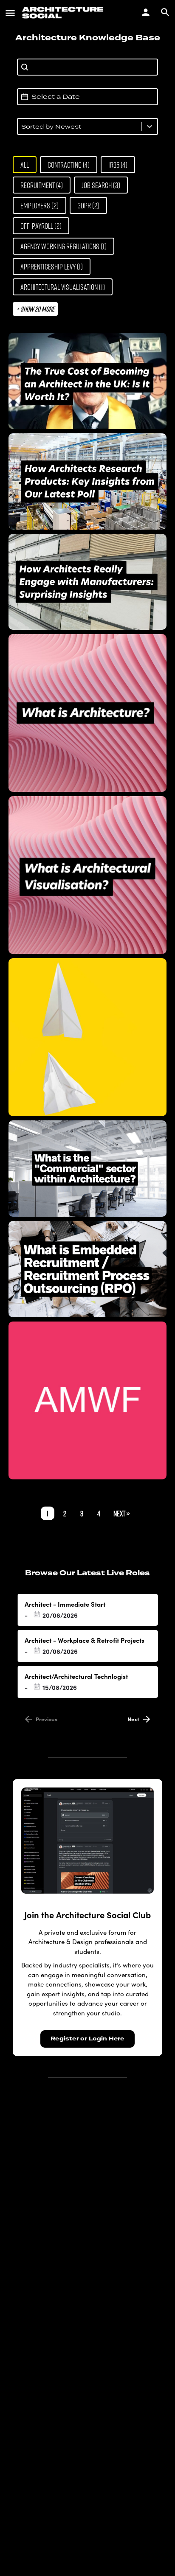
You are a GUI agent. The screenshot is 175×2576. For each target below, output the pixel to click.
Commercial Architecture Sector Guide (88, 1169)
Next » (121, 1513)
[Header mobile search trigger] (165, 12)
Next (133, 1719)
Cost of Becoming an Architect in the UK (87, 381)
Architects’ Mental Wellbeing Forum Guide (88, 1400)
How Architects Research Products (87, 481)
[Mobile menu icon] (10, 13)
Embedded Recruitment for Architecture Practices (88, 1269)
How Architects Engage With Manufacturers (88, 582)
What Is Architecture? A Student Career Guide (87, 713)
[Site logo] (64, 13)
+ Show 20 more (35, 309)
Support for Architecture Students (88, 1037)
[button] (25, 165)
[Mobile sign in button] (146, 12)
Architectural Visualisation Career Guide (88, 875)
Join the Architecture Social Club (87, 1915)
